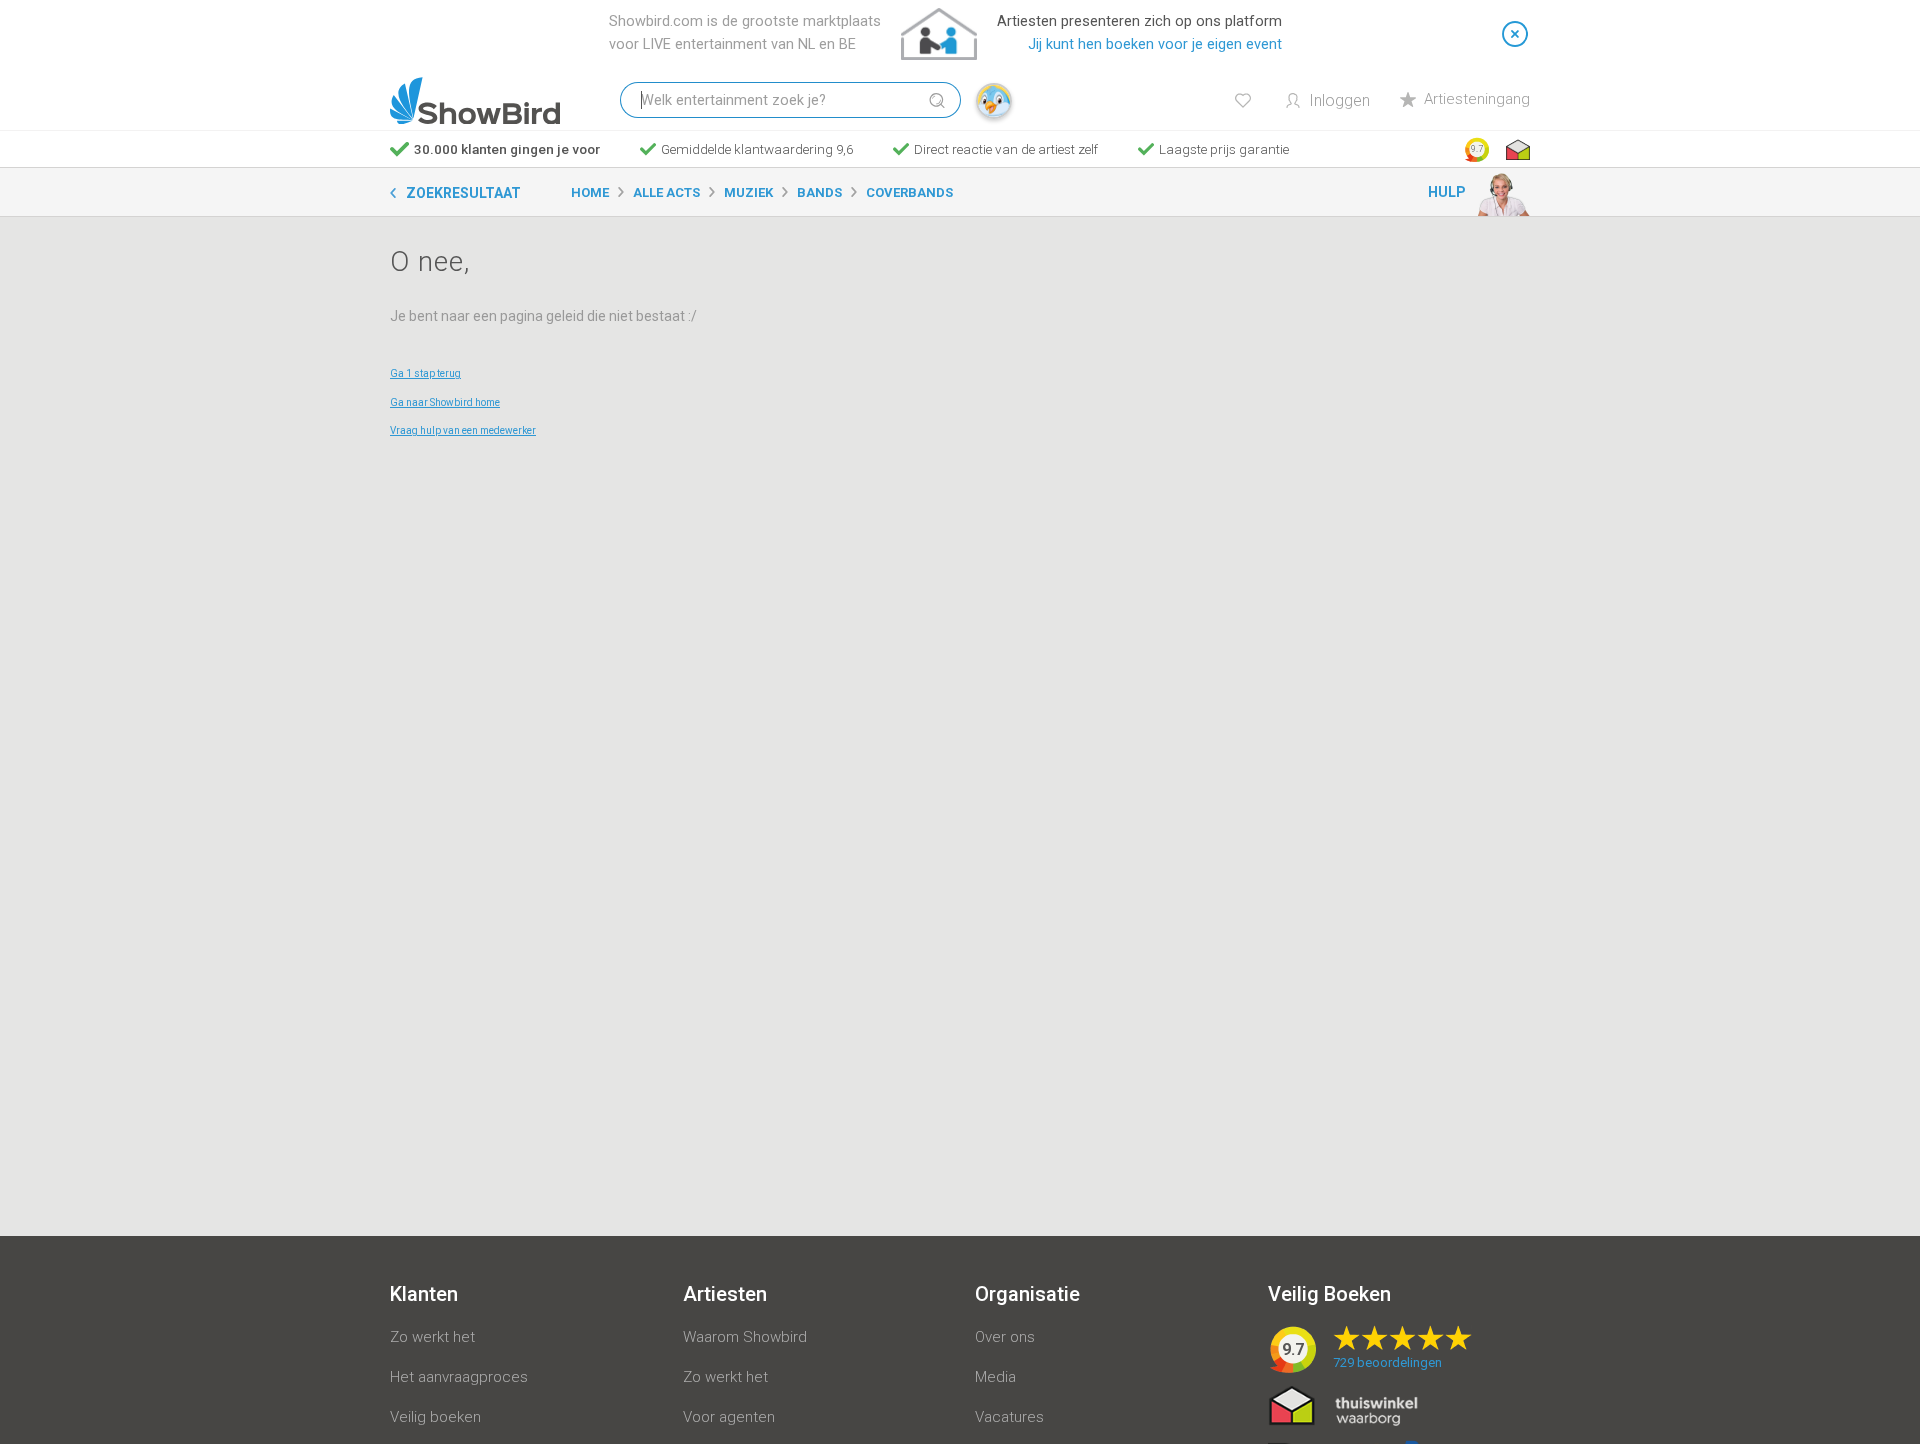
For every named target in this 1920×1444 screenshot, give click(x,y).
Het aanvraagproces (459, 1377)
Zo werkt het (432, 1337)
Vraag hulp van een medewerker (463, 430)
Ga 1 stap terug (425, 373)
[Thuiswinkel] (1516, 150)
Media (995, 1377)
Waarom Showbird (745, 1337)
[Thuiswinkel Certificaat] (1343, 1405)
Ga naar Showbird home (445, 402)
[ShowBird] (475, 101)
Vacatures (1009, 1417)
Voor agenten (729, 1417)
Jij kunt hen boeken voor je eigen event (1155, 44)
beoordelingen (1387, 1362)
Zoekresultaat (463, 193)
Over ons (1005, 1337)
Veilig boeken (435, 1417)
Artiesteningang (1477, 99)
